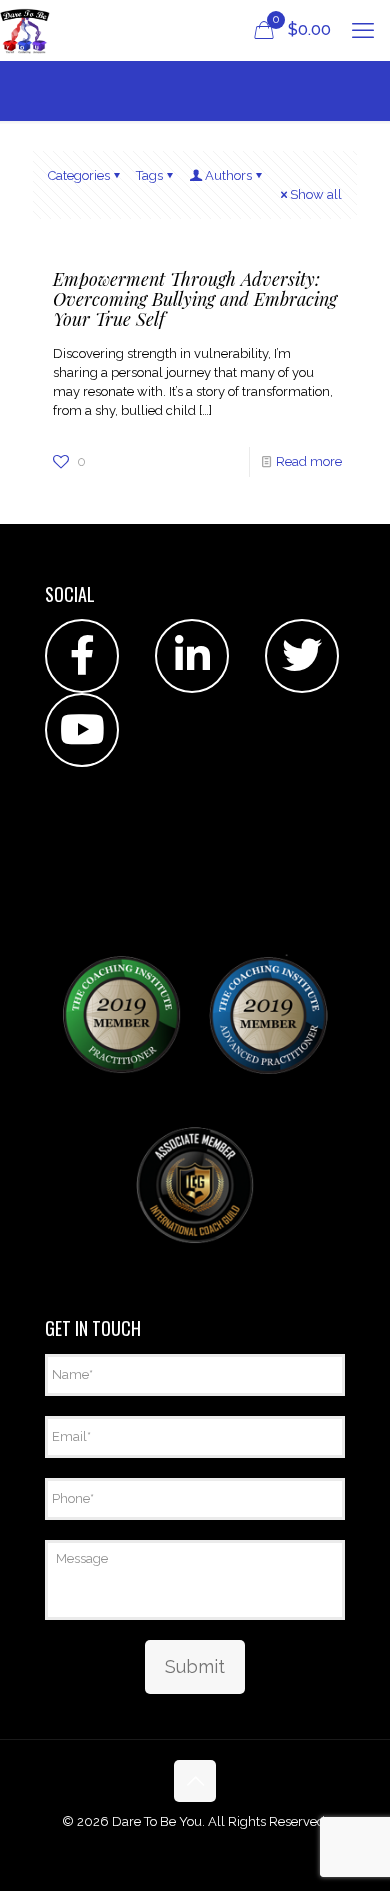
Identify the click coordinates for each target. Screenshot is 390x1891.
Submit (195, 1666)
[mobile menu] (363, 30)
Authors (228, 175)
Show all (316, 194)
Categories (79, 175)
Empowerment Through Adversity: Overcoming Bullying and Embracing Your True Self (195, 299)
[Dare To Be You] (25, 30)
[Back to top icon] (195, 1781)
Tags (149, 175)
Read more (309, 461)
